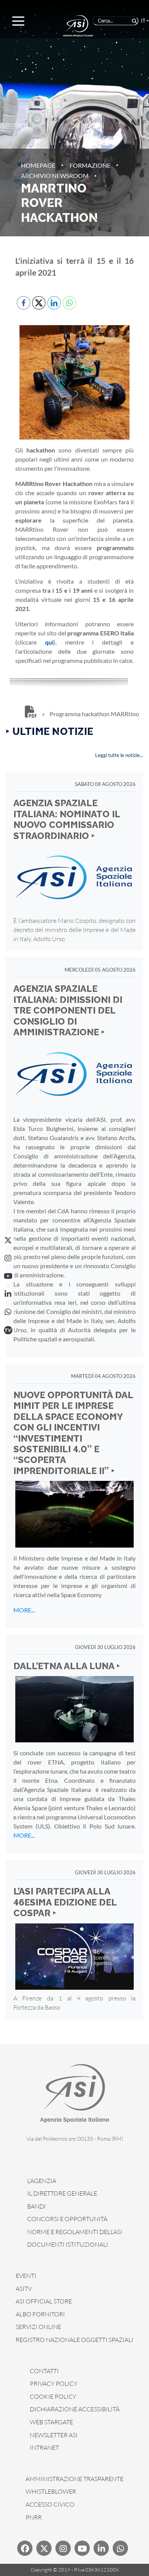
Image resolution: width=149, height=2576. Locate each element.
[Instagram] (8, 1258)
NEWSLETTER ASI (54, 2435)
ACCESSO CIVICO (50, 2504)
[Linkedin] (101, 2548)
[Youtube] (82, 2548)
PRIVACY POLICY (54, 2384)
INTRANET (44, 2448)
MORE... (24, 1610)
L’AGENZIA (42, 2181)
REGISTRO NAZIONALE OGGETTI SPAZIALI (74, 2340)
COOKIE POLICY (53, 2396)
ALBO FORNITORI (40, 2314)
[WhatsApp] (8, 1312)
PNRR (34, 2517)
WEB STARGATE (51, 2422)
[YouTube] (8, 1276)
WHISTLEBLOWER (51, 2491)
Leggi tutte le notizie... (119, 755)
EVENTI (26, 2276)
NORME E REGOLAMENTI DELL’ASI (75, 2232)
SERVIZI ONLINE (38, 2327)
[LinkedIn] (8, 1294)
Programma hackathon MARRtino (94, 714)
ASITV (24, 2289)
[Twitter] (44, 2548)
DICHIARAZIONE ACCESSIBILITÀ (75, 2409)
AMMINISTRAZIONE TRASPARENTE (74, 2479)
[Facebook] (25, 2548)
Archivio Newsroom (55, 176)
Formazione (90, 165)
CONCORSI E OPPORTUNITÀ (67, 2219)
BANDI (36, 2206)
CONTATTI (44, 2371)
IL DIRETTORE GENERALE (62, 2193)
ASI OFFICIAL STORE (44, 2301)
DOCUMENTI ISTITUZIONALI (68, 2244)
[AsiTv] (8, 1330)
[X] (8, 1240)
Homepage (38, 165)
